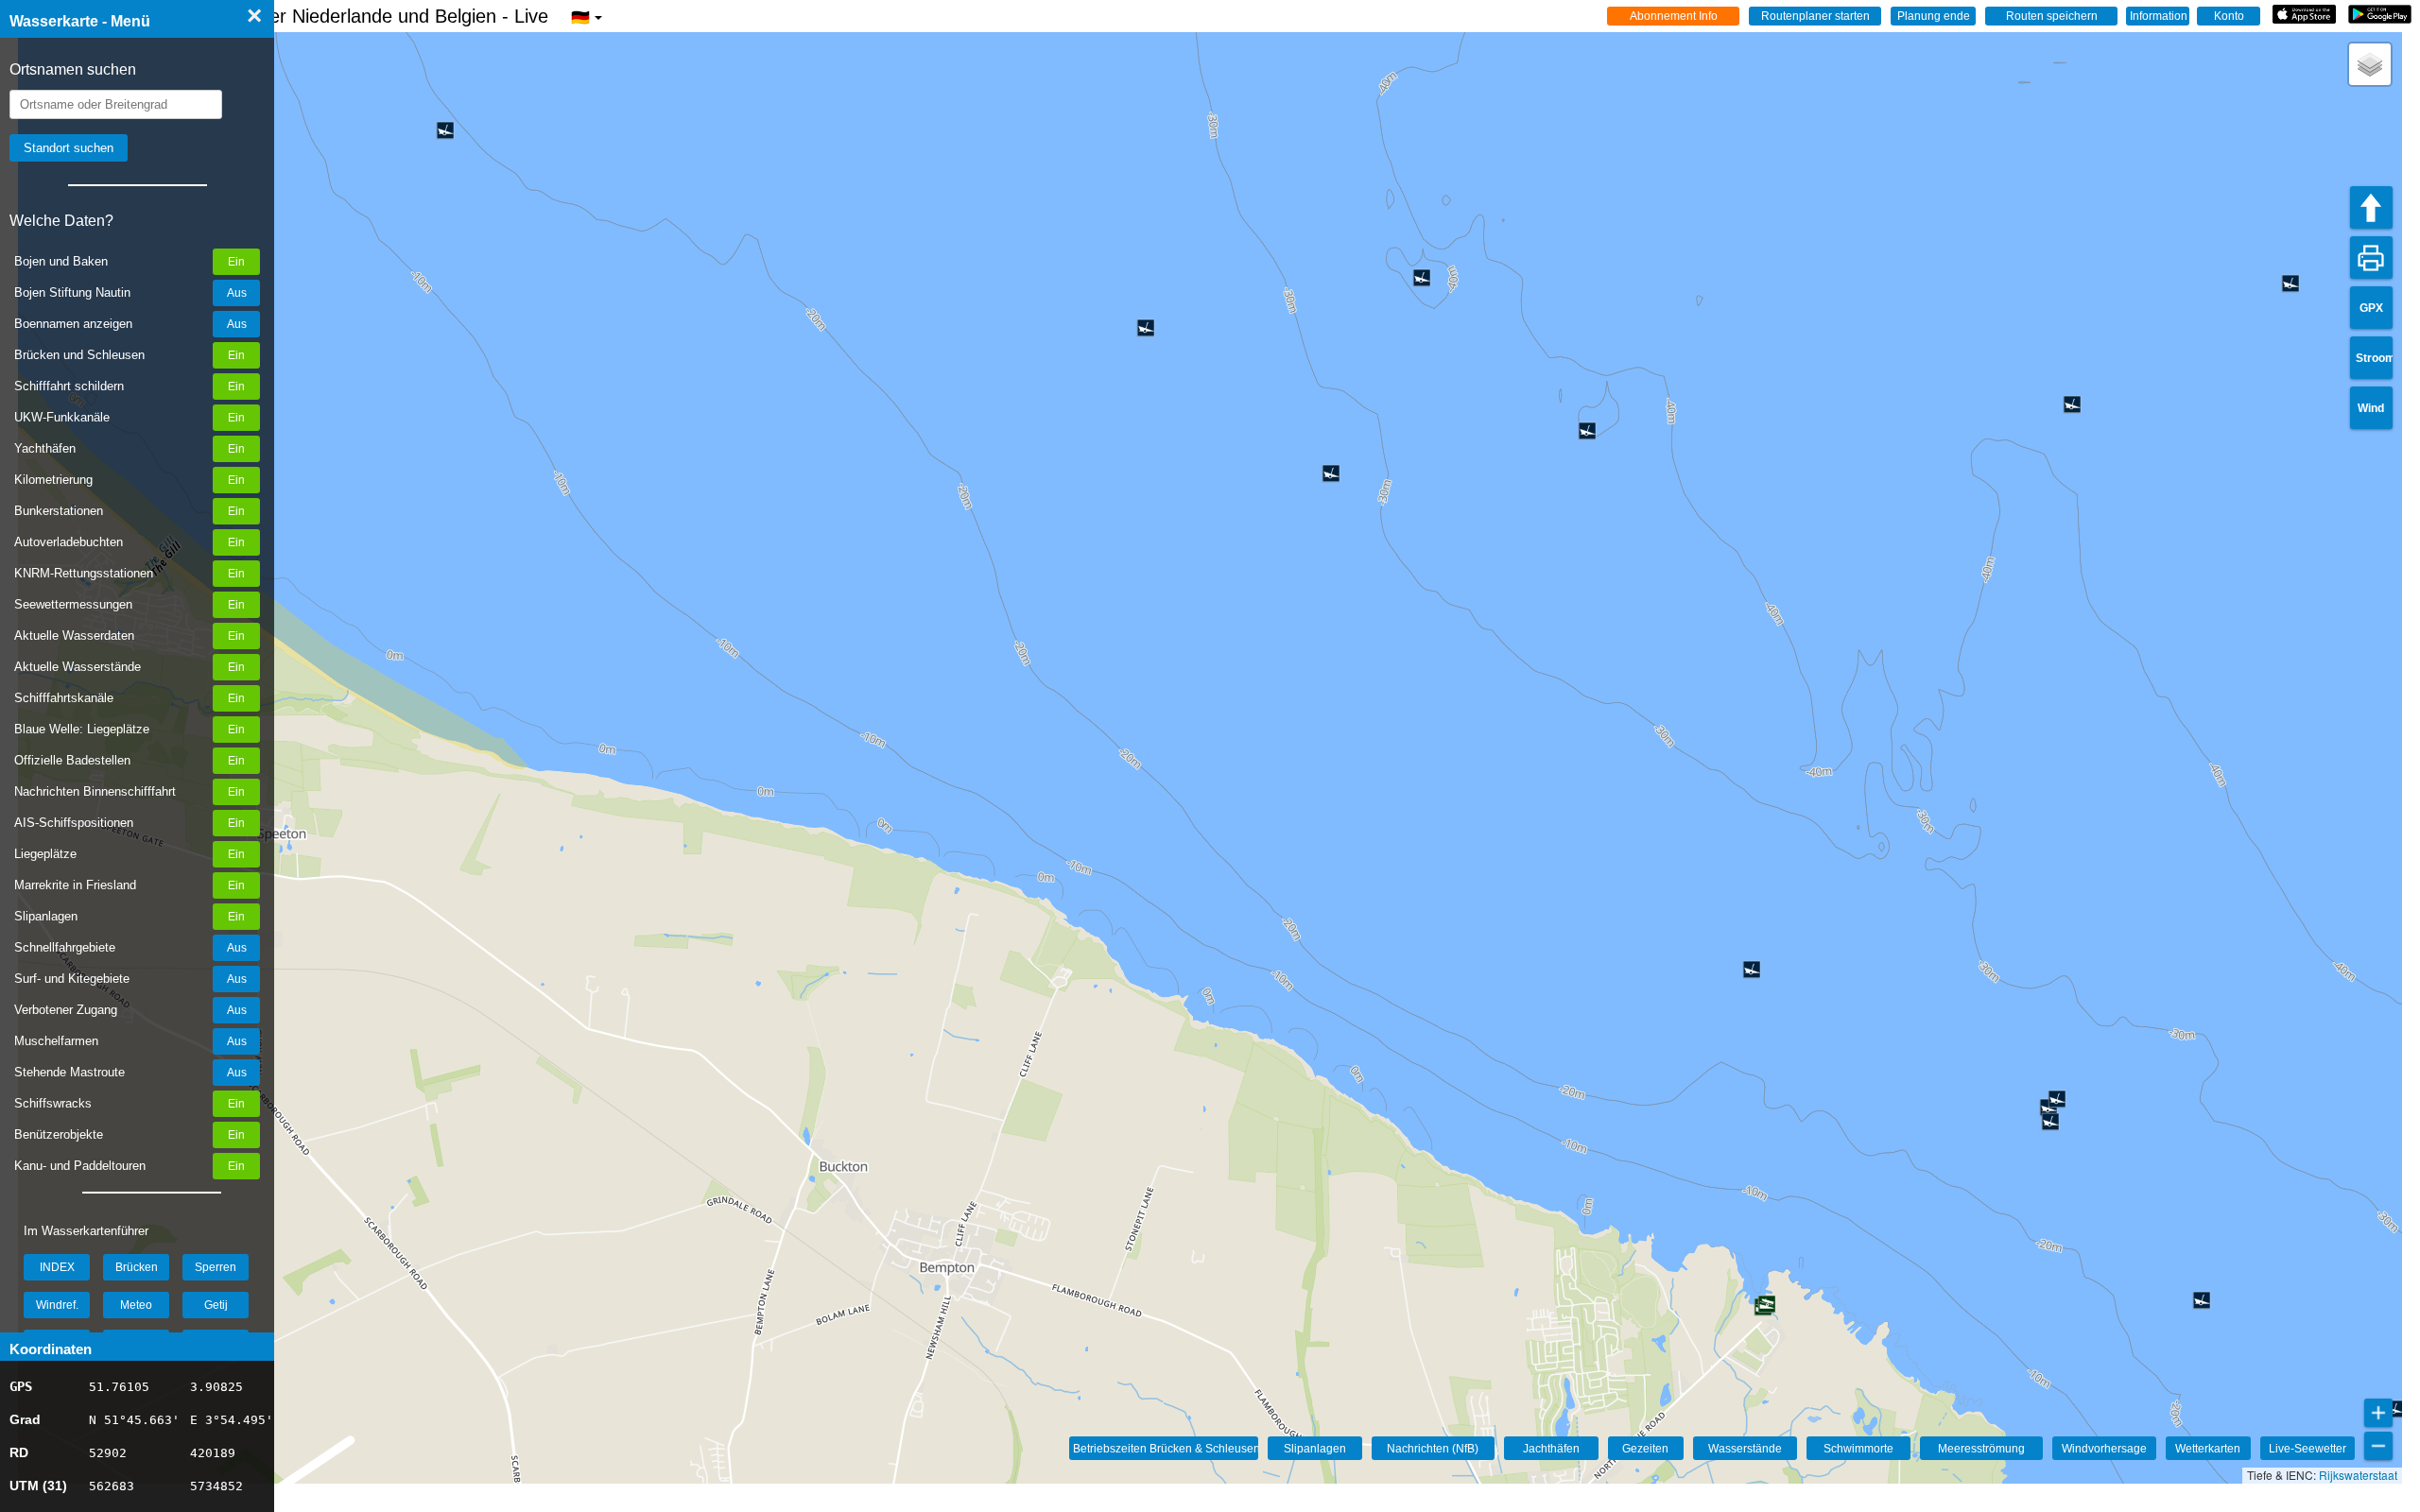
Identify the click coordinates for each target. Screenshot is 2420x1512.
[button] (2370, 64)
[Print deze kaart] (2371, 258)
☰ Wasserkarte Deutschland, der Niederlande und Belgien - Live (300, 16)
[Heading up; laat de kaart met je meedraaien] (2371, 207)
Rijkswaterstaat (2358, 1475)
